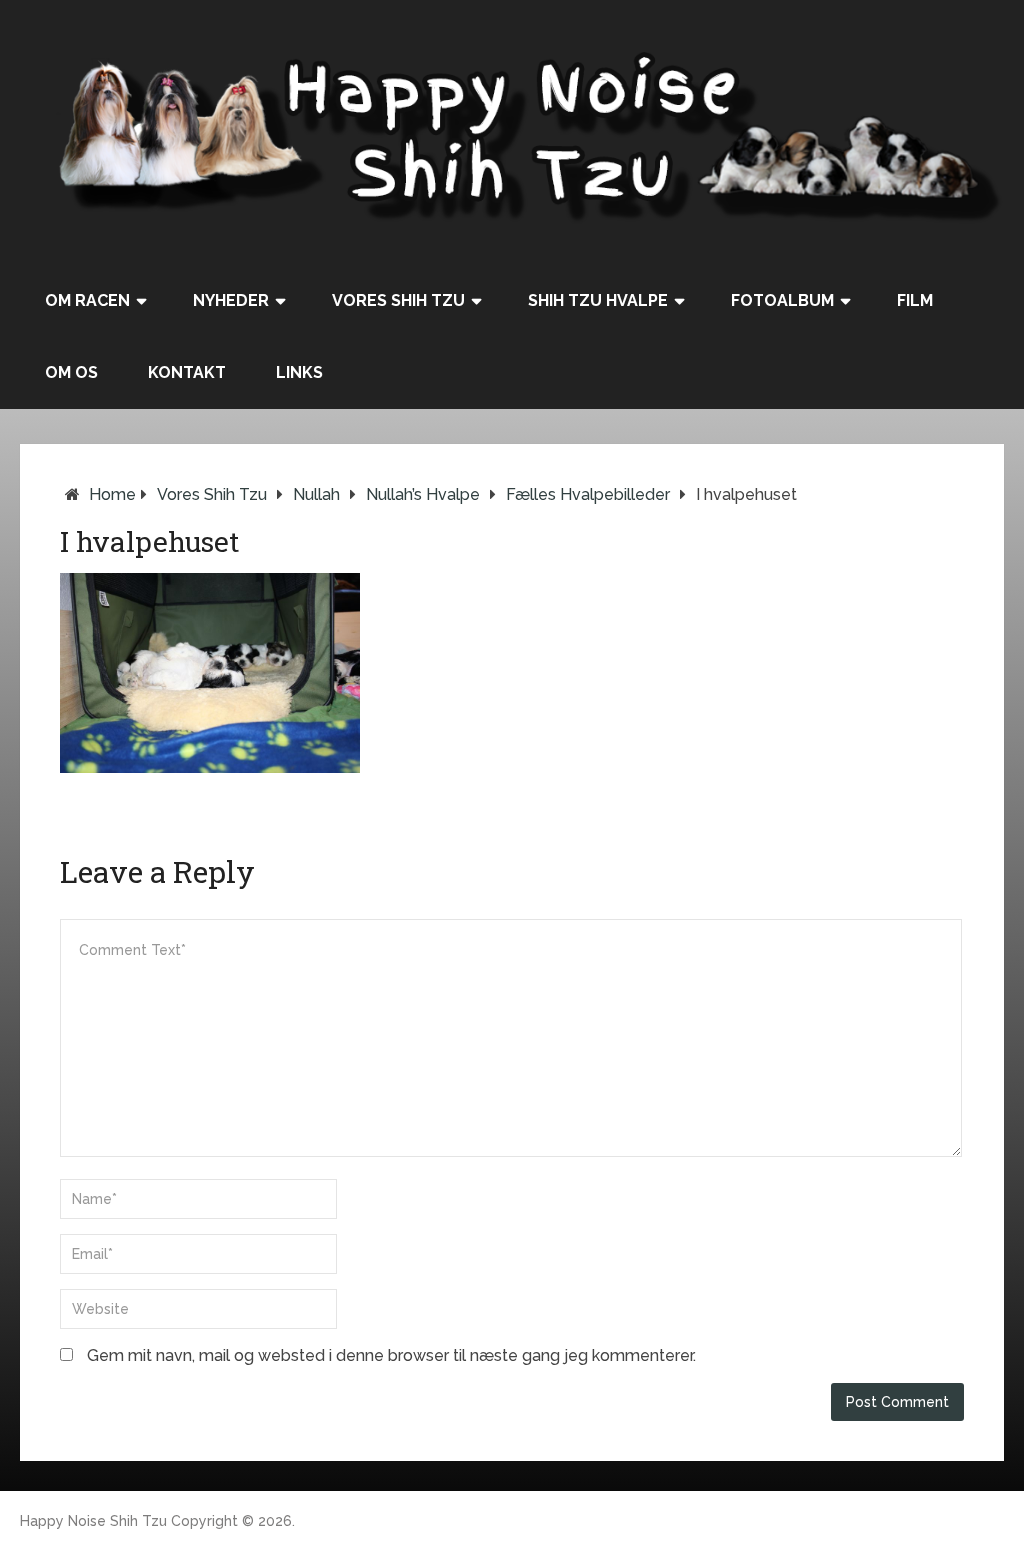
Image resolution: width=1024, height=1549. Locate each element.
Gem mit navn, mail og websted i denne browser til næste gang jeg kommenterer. (391, 1355)
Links (299, 372)
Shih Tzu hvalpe (598, 300)
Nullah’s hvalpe (423, 494)
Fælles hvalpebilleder (588, 494)
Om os (71, 372)
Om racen (87, 300)
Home (112, 494)
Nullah (316, 494)
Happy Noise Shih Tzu (93, 1521)
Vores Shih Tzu (398, 300)
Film (915, 300)
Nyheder (231, 300)
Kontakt (187, 372)
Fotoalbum (782, 300)
